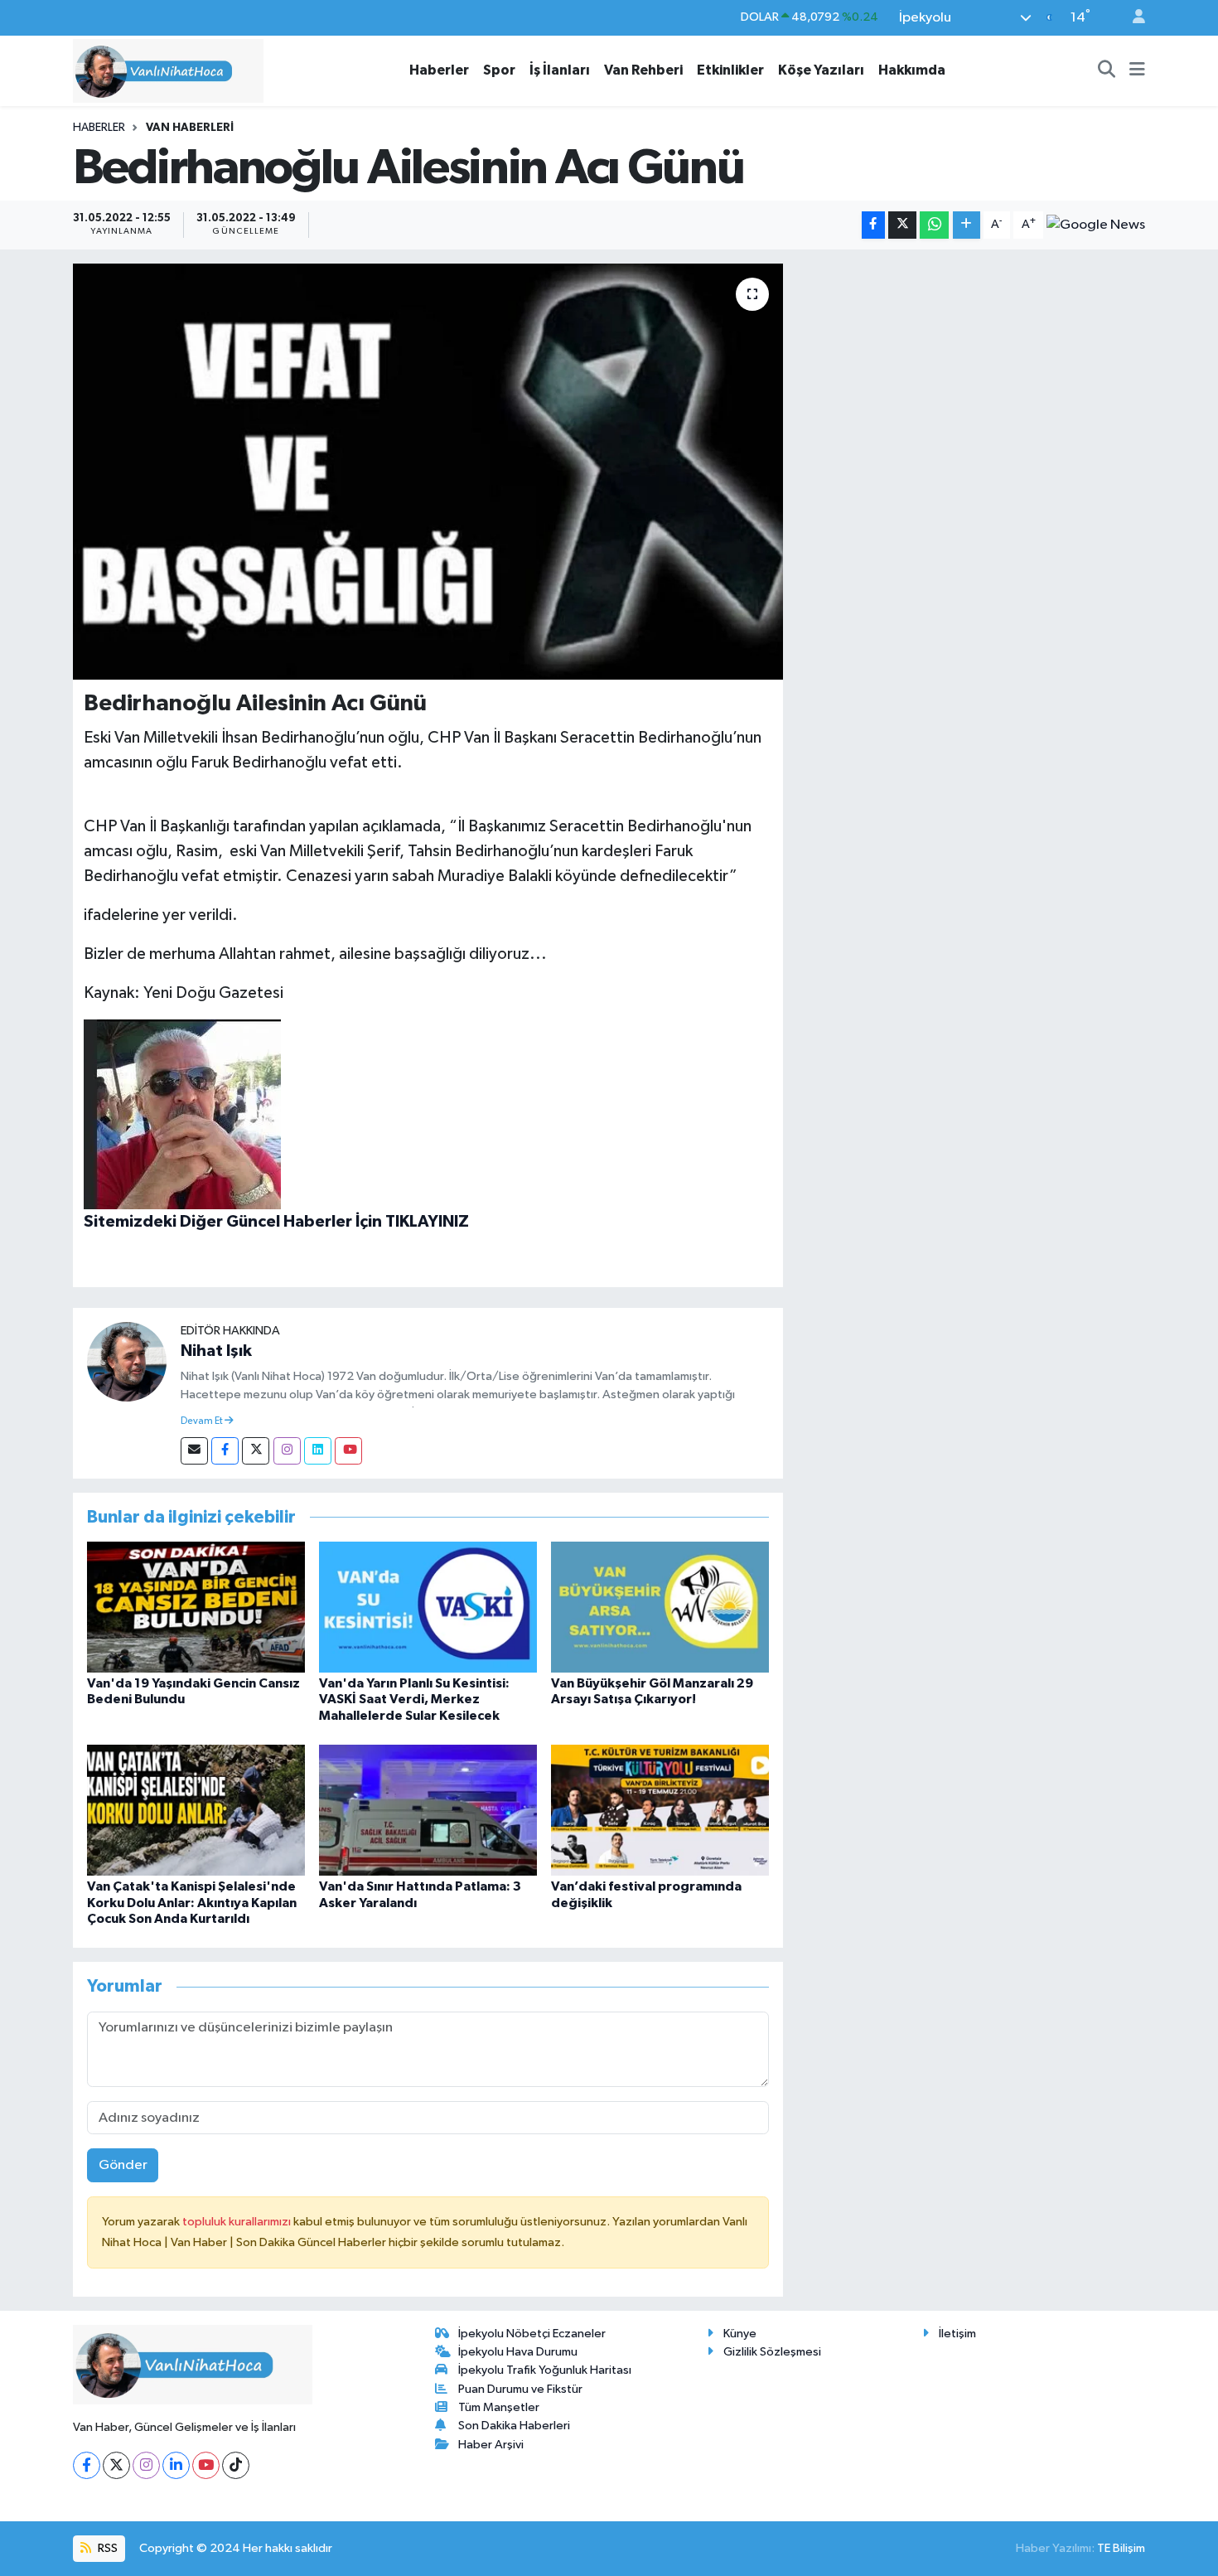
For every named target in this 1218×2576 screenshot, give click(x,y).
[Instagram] (287, 1451)
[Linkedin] (318, 1451)
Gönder (123, 2165)
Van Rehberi (643, 70)
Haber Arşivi (491, 2445)
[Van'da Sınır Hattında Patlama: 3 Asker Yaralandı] (428, 1810)
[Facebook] (225, 1451)
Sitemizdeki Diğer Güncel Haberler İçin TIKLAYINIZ (276, 1222)
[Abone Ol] (1096, 225)
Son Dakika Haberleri (514, 2426)
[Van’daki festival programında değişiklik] (660, 1810)
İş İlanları (560, 70)
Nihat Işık (216, 1351)
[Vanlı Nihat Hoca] (168, 70)
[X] (116, 2465)
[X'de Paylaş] (902, 225)
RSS (106, 2548)
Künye (740, 2334)
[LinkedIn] (176, 2465)
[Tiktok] (236, 2465)
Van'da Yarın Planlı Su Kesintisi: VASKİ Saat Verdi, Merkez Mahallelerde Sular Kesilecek (414, 1699)
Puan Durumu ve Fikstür (520, 2389)
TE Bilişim (1121, 2548)
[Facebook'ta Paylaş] (873, 225)
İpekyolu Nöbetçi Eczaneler (532, 2334)
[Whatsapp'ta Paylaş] (934, 225)
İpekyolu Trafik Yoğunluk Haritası (545, 2370)
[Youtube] (348, 1451)
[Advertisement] (971, 380)
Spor (499, 70)
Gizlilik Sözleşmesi (772, 2352)
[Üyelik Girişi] (1132, 18)
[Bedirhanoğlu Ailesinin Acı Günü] (428, 472)
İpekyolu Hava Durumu (518, 2352)
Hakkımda (912, 70)
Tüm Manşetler (499, 2407)
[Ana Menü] (1137, 70)
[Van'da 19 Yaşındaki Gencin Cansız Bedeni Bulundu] (196, 1607)
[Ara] (1107, 70)
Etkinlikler (730, 70)
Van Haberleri (190, 128)
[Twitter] (256, 1451)
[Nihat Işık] (127, 1361)
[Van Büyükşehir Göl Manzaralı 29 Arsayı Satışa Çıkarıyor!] (660, 1607)
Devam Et (203, 1421)
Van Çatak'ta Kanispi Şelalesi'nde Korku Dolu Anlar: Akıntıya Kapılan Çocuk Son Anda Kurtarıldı (192, 1902)
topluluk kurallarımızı (238, 2222)
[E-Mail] (194, 1451)
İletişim (957, 2334)
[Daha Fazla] (967, 225)
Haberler (439, 70)
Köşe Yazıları (821, 70)
